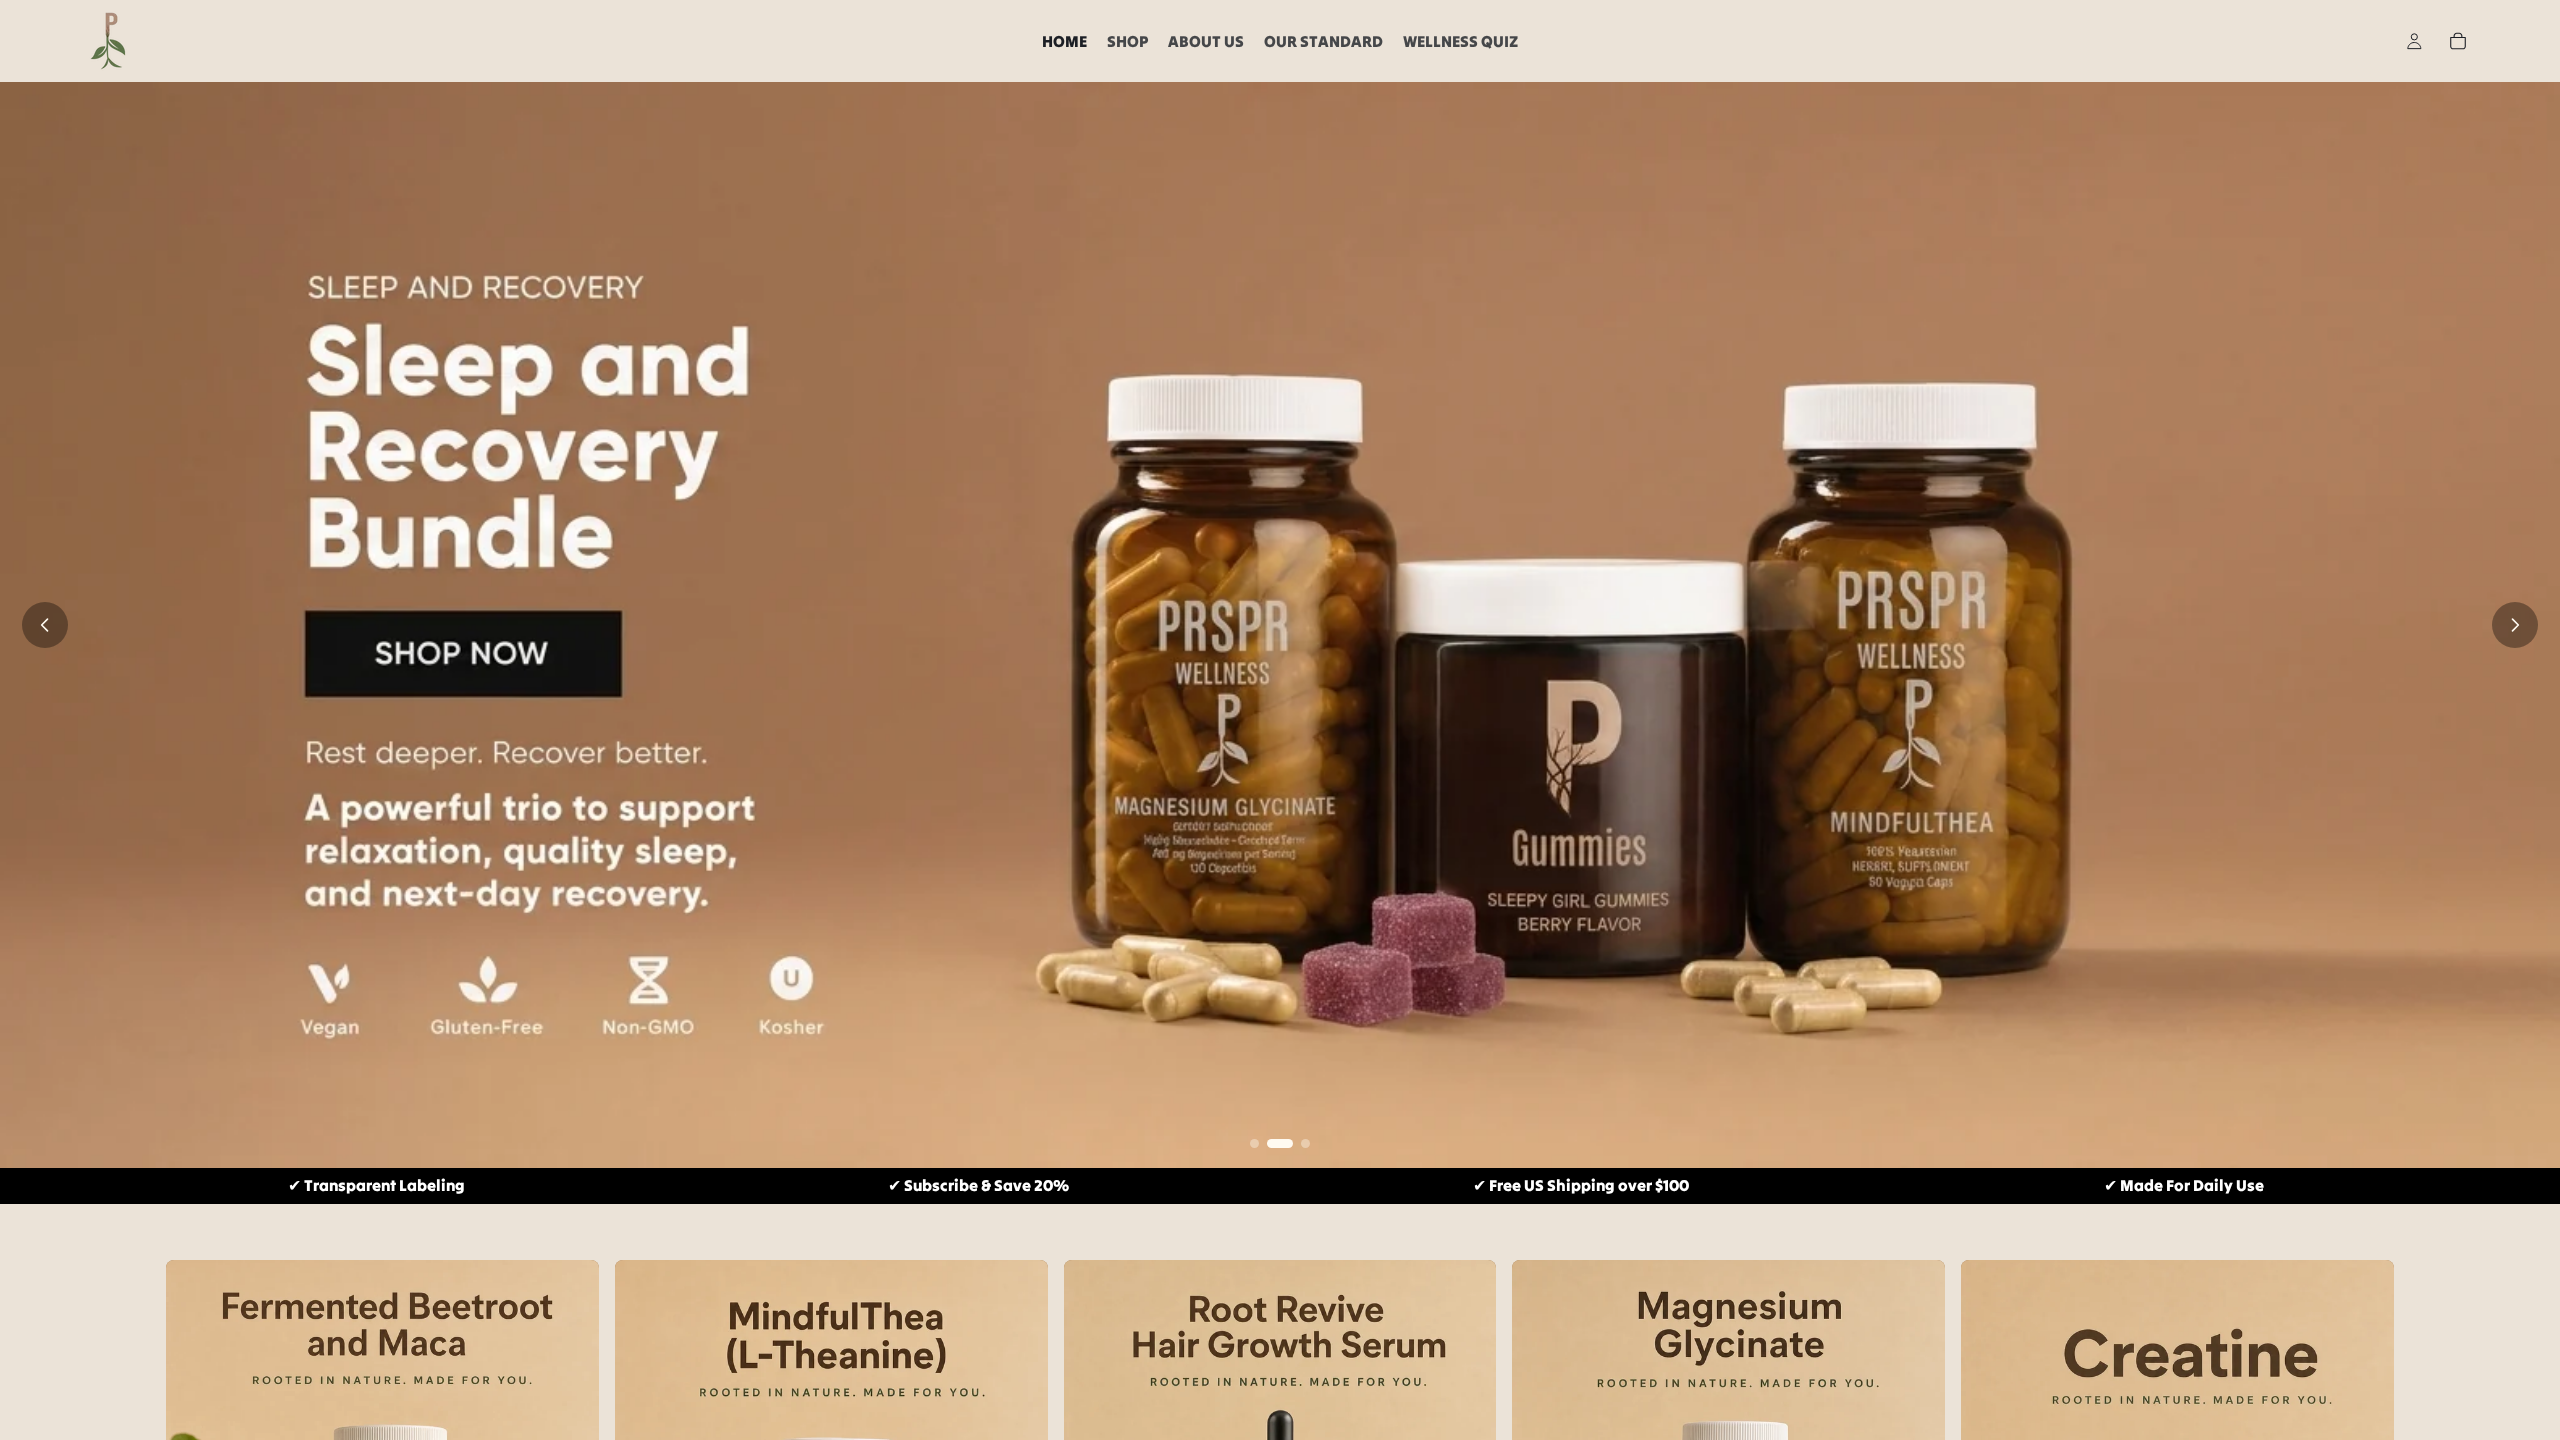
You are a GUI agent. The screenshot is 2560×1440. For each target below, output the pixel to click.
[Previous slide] (45, 625)
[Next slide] (2515, 625)
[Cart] (2458, 41)
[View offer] (1280, 625)
